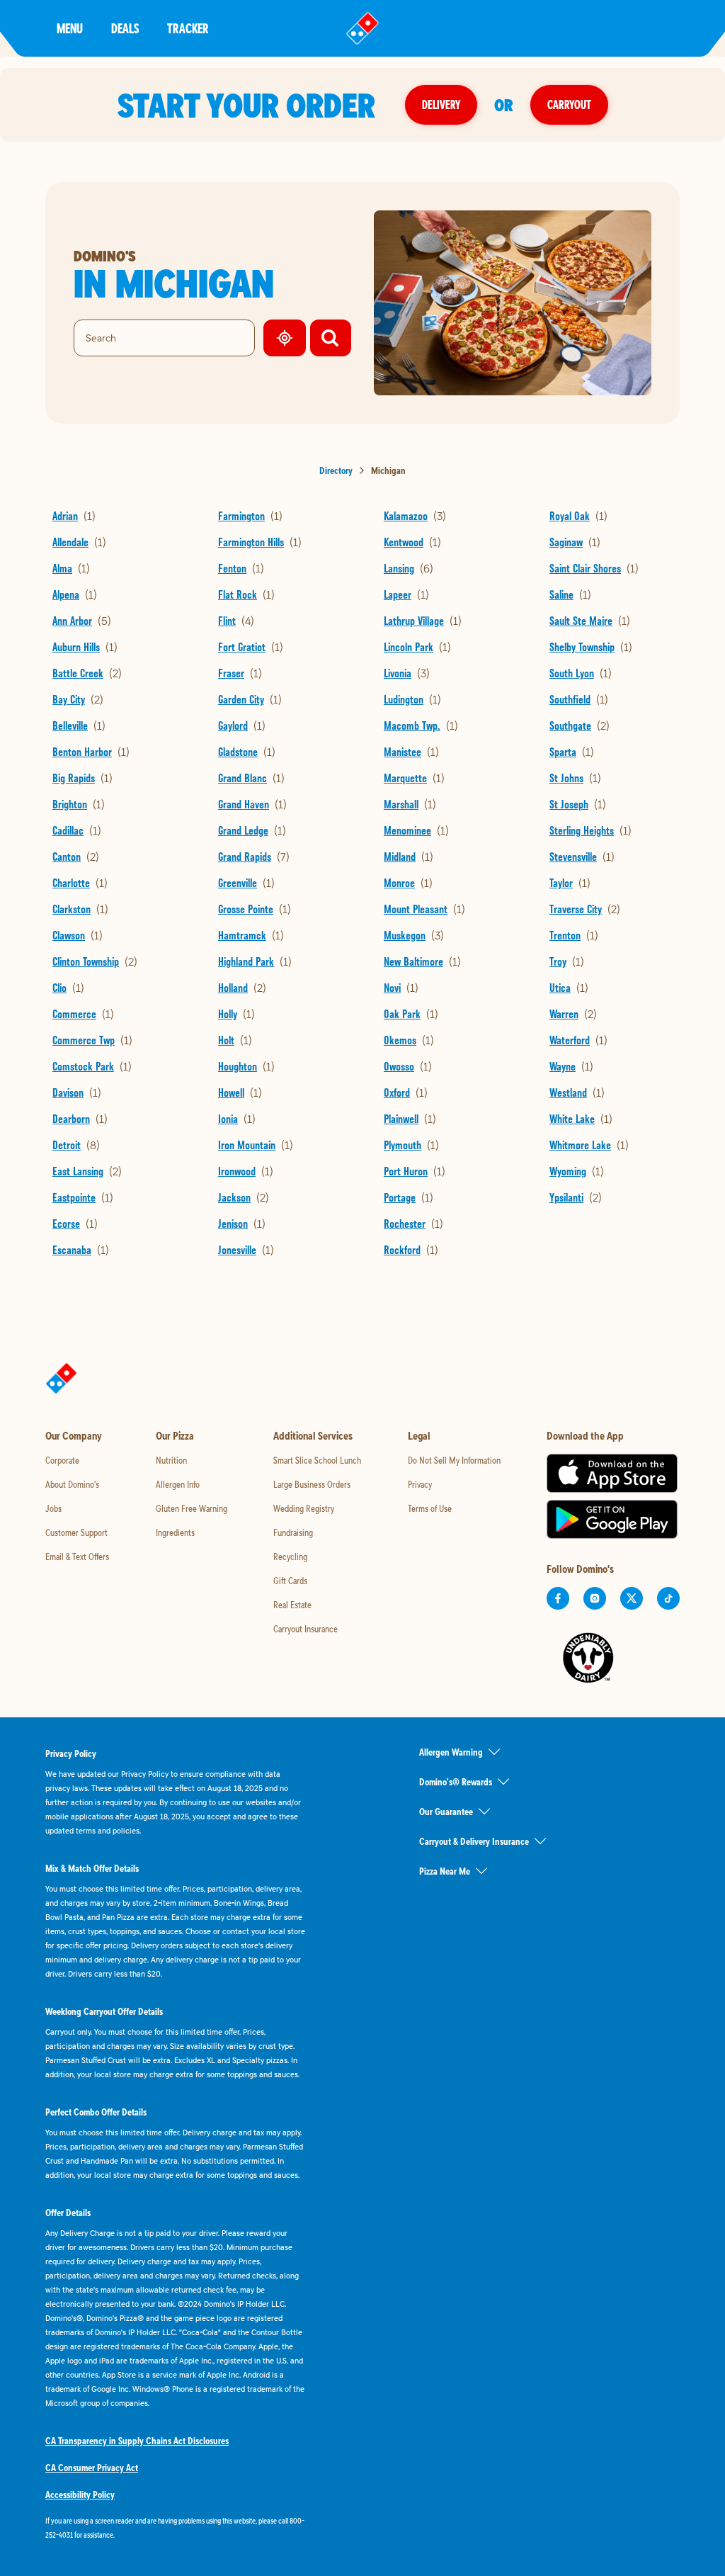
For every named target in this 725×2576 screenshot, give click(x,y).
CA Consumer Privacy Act (92, 2468)
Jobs (53, 1508)
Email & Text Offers (77, 1557)
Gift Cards (290, 1581)
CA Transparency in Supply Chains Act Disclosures (137, 2441)
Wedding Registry (304, 1508)
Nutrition (171, 1460)
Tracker (188, 28)
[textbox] (176, 2528)
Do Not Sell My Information (454, 1460)
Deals (125, 28)
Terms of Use (430, 1508)
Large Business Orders (312, 1484)
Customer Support (76, 1532)
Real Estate (292, 1605)
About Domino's (72, 1484)
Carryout (569, 104)
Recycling (290, 1557)
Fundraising (293, 1532)
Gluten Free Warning (192, 1508)
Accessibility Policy (80, 2495)
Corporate (62, 1460)
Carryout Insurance (306, 1629)
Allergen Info (178, 1484)
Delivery (441, 104)
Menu (70, 28)
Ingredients (175, 1532)
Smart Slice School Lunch (317, 1460)
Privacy (420, 1484)
